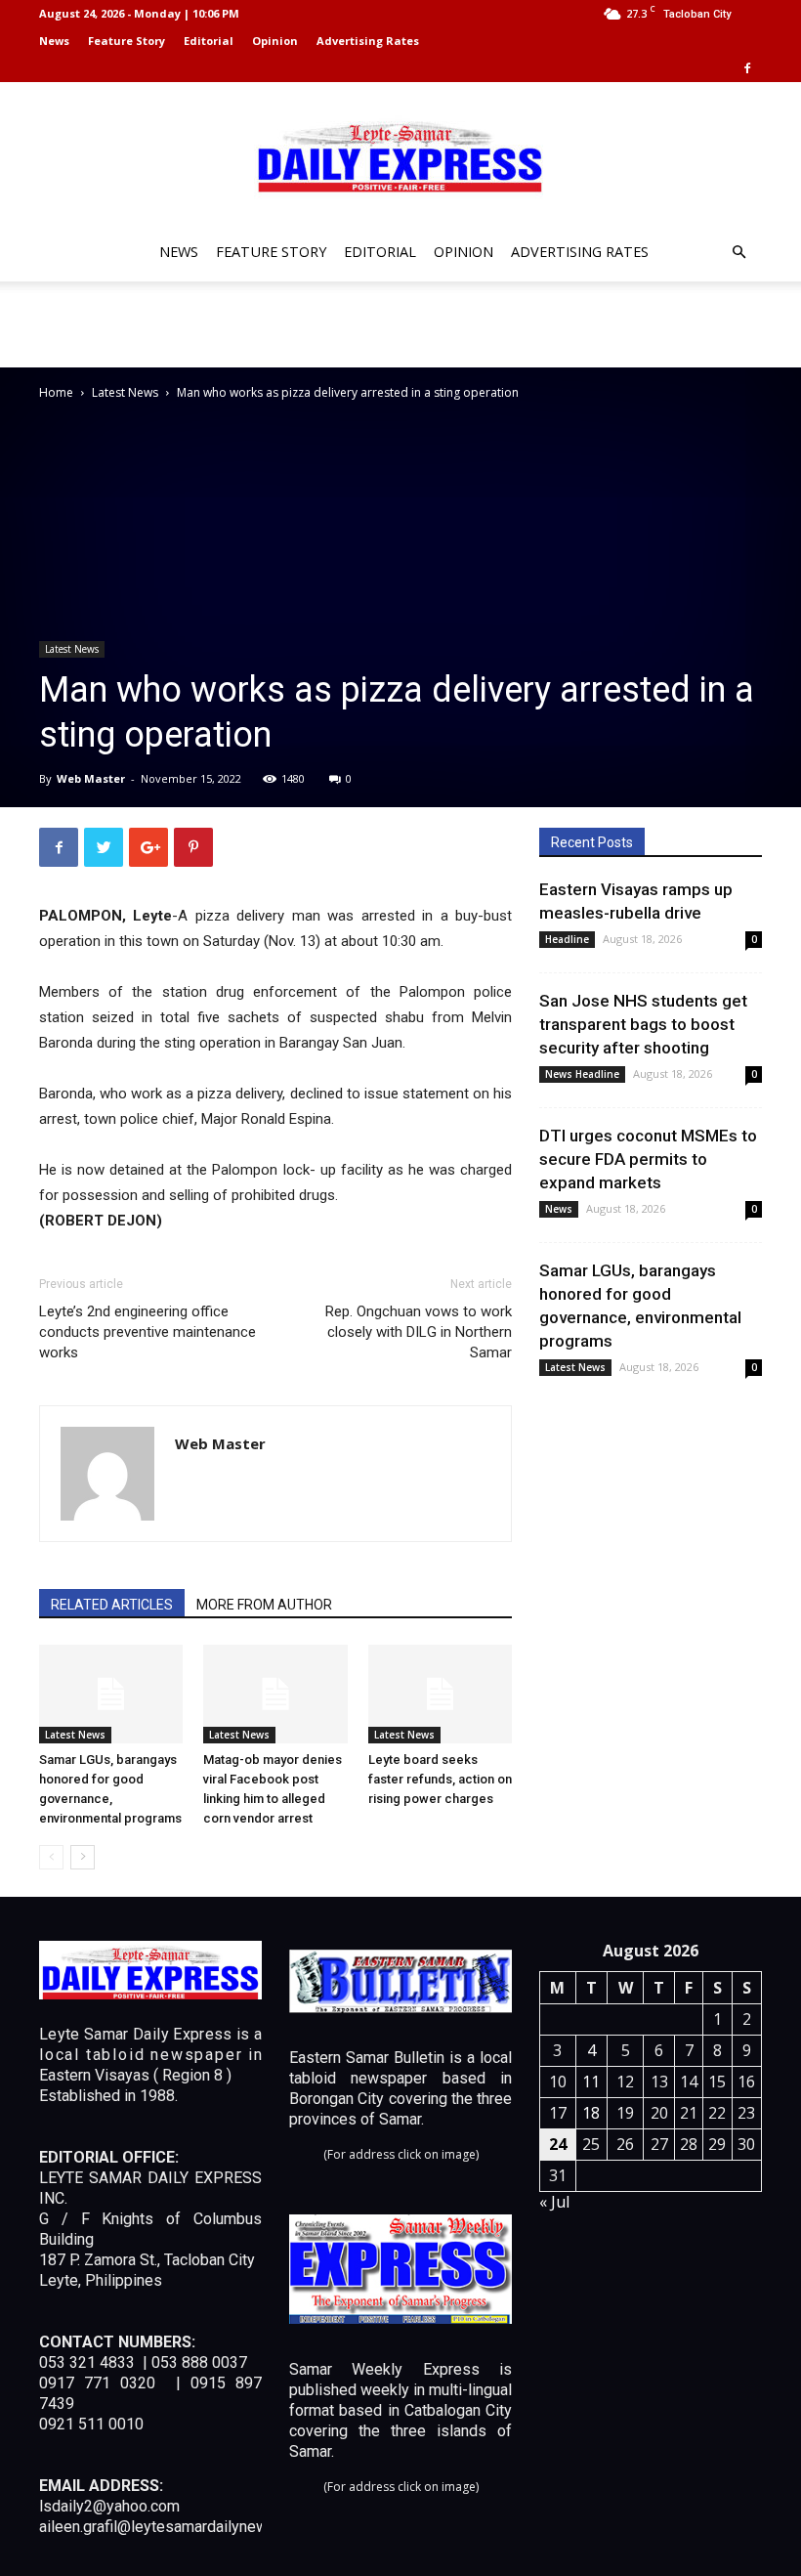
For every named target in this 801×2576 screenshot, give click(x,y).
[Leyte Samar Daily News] (400, 155)
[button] (738, 253)
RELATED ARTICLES (112, 1605)
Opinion (275, 41)
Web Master (91, 778)
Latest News (125, 392)
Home (56, 392)
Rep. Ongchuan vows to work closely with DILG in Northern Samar (419, 1332)
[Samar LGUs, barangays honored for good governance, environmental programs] (111, 1694)
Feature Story (126, 41)
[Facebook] (747, 68)
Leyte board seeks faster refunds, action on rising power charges (440, 1779)
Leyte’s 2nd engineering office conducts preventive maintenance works (148, 1332)
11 (591, 2082)
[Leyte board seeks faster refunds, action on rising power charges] (440, 1694)
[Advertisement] (400, 324)
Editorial (209, 41)
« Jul (554, 2202)
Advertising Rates (368, 41)
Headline (567, 939)
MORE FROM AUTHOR (264, 1605)
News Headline (582, 1074)
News (54, 41)
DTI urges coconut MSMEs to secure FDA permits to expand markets (648, 1159)
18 (591, 2113)
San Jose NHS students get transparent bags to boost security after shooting (643, 1024)
